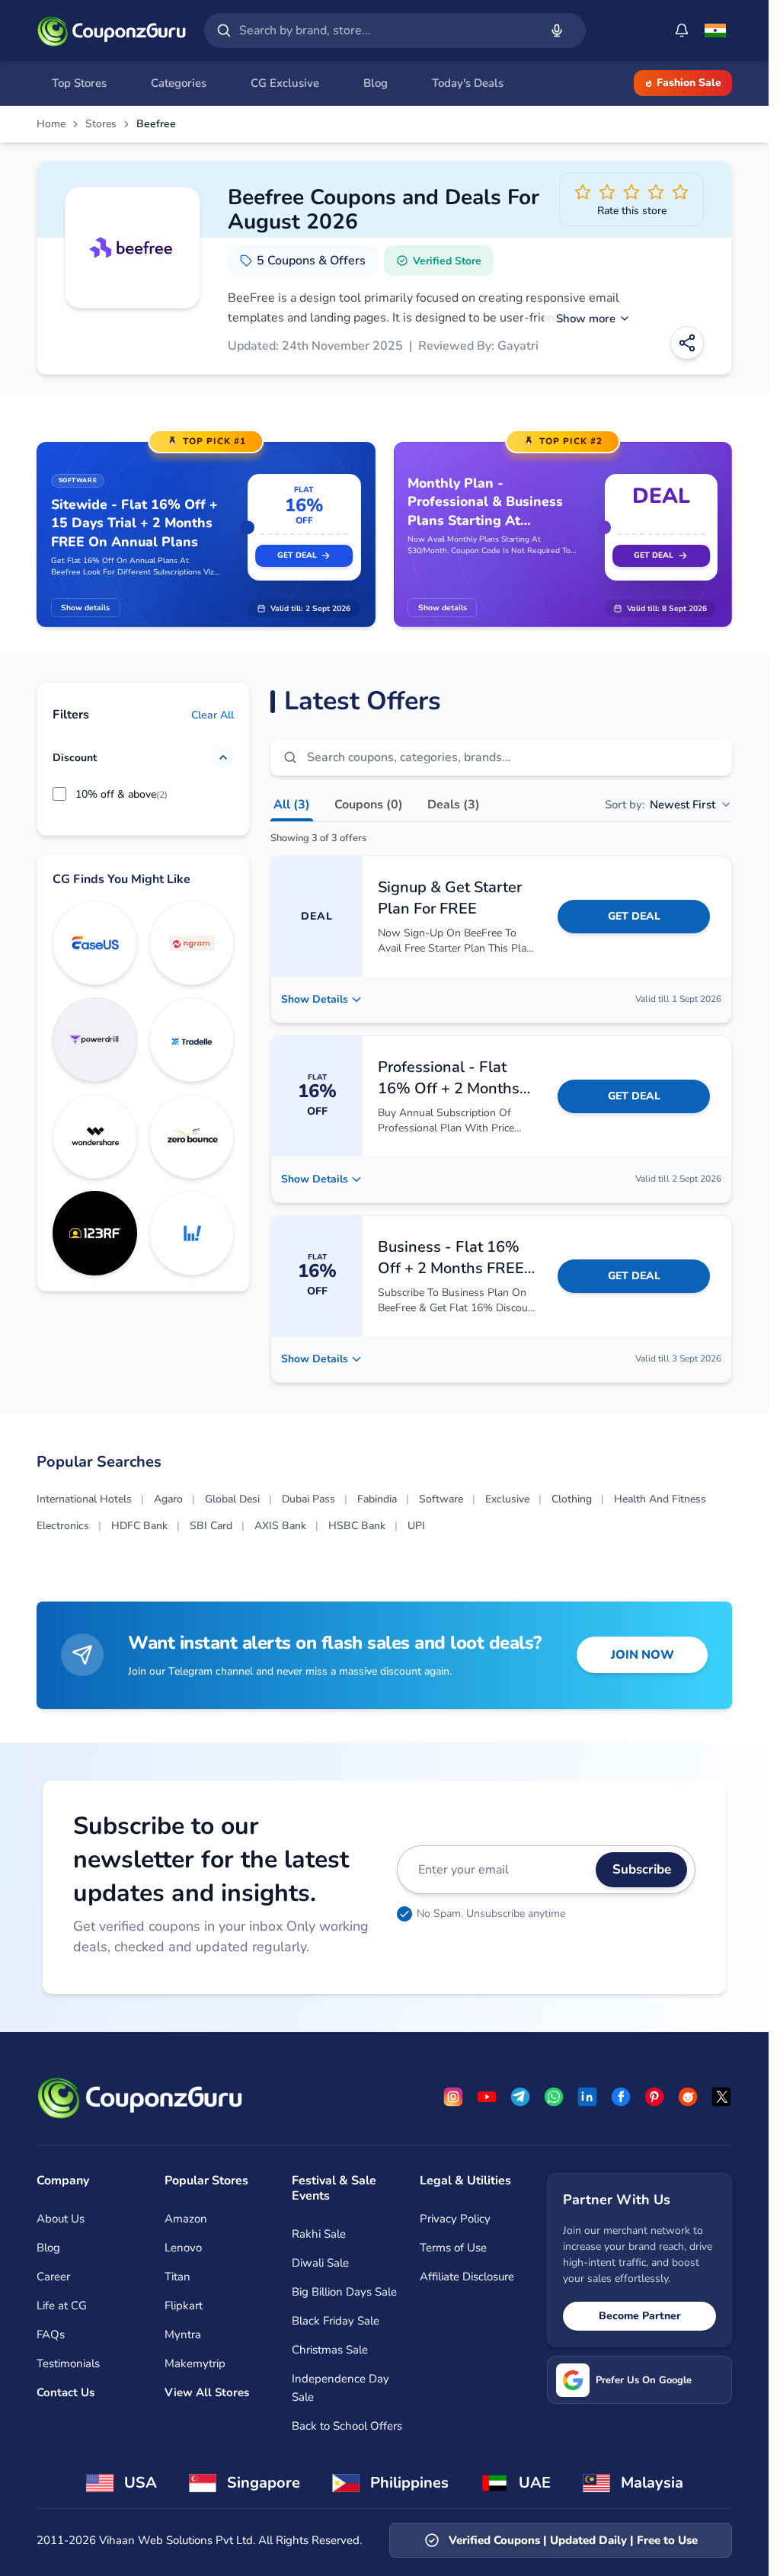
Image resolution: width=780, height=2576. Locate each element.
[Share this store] (687, 343)
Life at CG (62, 2306)
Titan (177, 2277)
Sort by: (660, 805)
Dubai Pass (308, 1499)
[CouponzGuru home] (111, 30)
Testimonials (68, 2363)
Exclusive (507, 1499)
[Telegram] (520, 2097)
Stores (101, 124)
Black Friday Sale (336, 2321)
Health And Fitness (660, 1499)
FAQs (51, 2334)
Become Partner (640, 2316)
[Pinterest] (654, 2097)
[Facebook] (621, 2097)
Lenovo (183, 2248)
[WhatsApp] (554, 2097)
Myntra (183, 2334)
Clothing (572, 1499)
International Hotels (84, 1499)
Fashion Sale (689, 83)
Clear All (213, 715)
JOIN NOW (643, 1655)
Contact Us (66, 2392)
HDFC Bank (139, 1526)
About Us (61, 2219)
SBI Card (211, 1526)
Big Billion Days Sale (344, 2292)
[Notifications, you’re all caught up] (682, 30)
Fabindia (377, 1499)
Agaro (168, 1499)
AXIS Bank (280, 1526)
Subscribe (642, 1869)
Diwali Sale (320, 2263)
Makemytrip (195, 2363)
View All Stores (207, 2392)
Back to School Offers (347, 2426)
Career (53, 2277)
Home (51, 124)
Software (441, 1499)
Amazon (186, 2219)
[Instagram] (453, 2097)
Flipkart (184, 2306)
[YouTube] (487, 2097)
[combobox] (386, 30)
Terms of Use (453, 2248)
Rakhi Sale (319, 2234)
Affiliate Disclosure (467, 2277)
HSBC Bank (357, 1526)
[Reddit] (688, 2097)
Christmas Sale (330, 2350)
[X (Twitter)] (721, 2097)
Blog (48, 2248)
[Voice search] (557, 30)
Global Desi (232, 1499)
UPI (416, 1526)
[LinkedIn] (587, 2097)
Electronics (63, 1526)
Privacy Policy (455, 2219)
